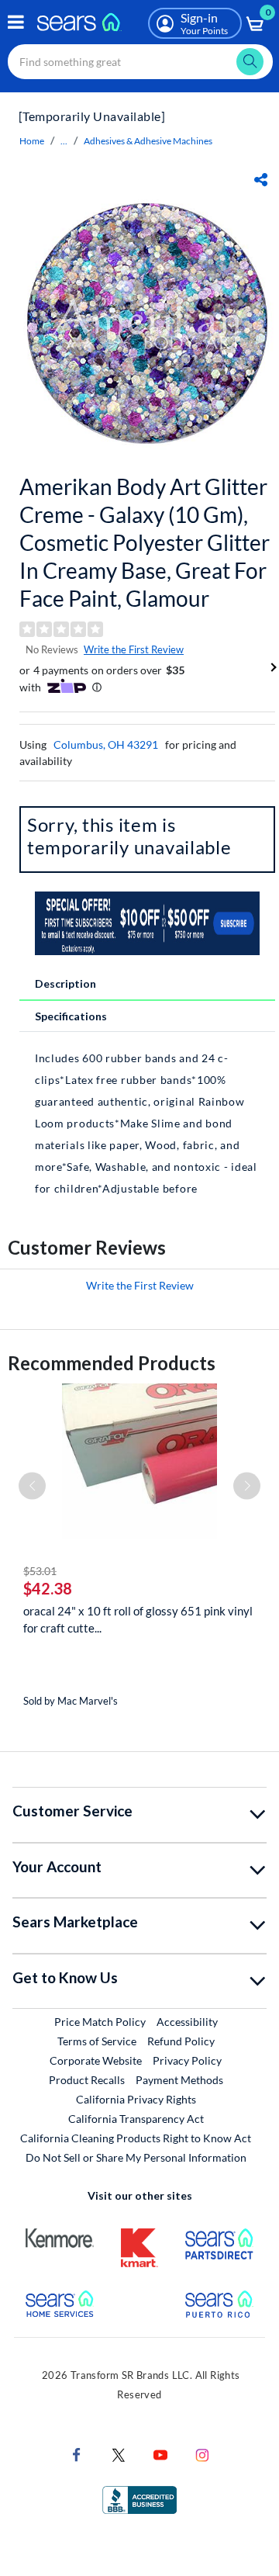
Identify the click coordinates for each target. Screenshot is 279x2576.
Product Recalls (87, 2080)
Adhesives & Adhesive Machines (148, 141)
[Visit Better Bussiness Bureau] (139, 2499)
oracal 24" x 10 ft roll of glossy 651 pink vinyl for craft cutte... (138, 1619)
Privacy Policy (187, 2060)
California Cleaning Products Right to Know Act (136, 2138)
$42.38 (48, 1588)
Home (32, 141)
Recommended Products (112, 1363)
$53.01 (40, 1571)
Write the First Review (134, 649)
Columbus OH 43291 (106, 744)
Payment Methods (179, 2080)
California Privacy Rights (136, 2099)
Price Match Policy (100, 2022)
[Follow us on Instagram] (202, 2454)
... (64, 141)
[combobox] (140, 62)
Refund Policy (181, 2041)
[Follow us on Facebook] (77, 2454)
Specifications (71, 1016)
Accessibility (187, 2022)
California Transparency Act (136, 2119)
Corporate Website (96, 2060)
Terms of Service (97, 2041)
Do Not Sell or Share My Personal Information (136, 2157)
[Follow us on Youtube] (160, 2454)
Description (65, 983)
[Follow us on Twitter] (119, 2454)
